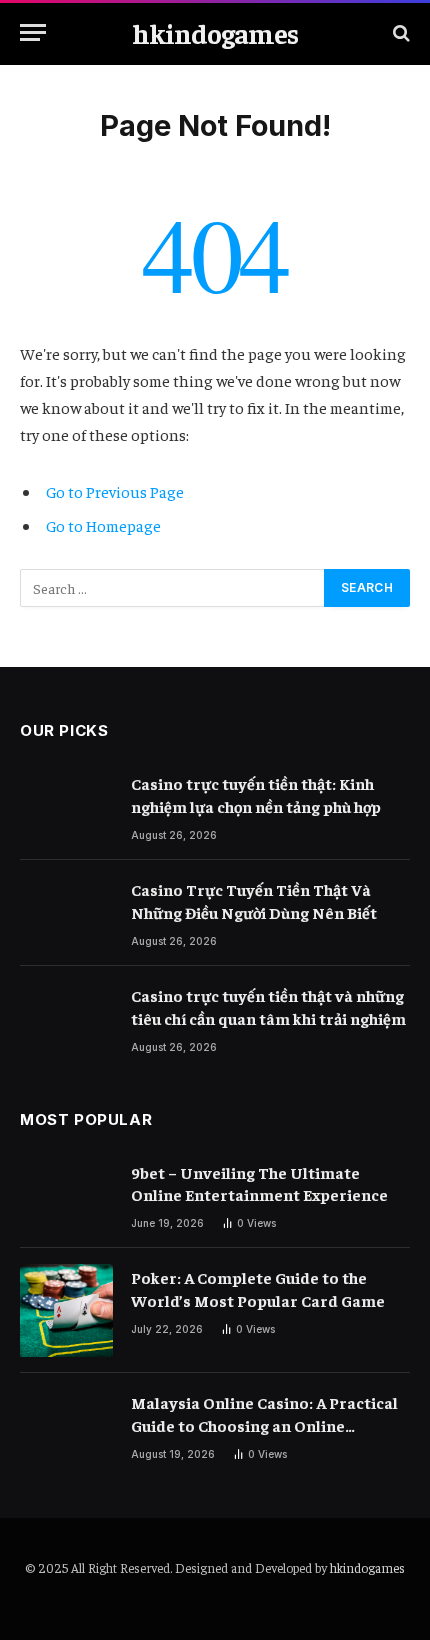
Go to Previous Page (115, 491)
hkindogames (367, 1567)
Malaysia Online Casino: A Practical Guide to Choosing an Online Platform (264, 1425)
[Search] (399, 32)
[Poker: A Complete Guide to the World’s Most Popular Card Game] (66, 1310)
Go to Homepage (103, 525)
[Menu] (33, 32)
